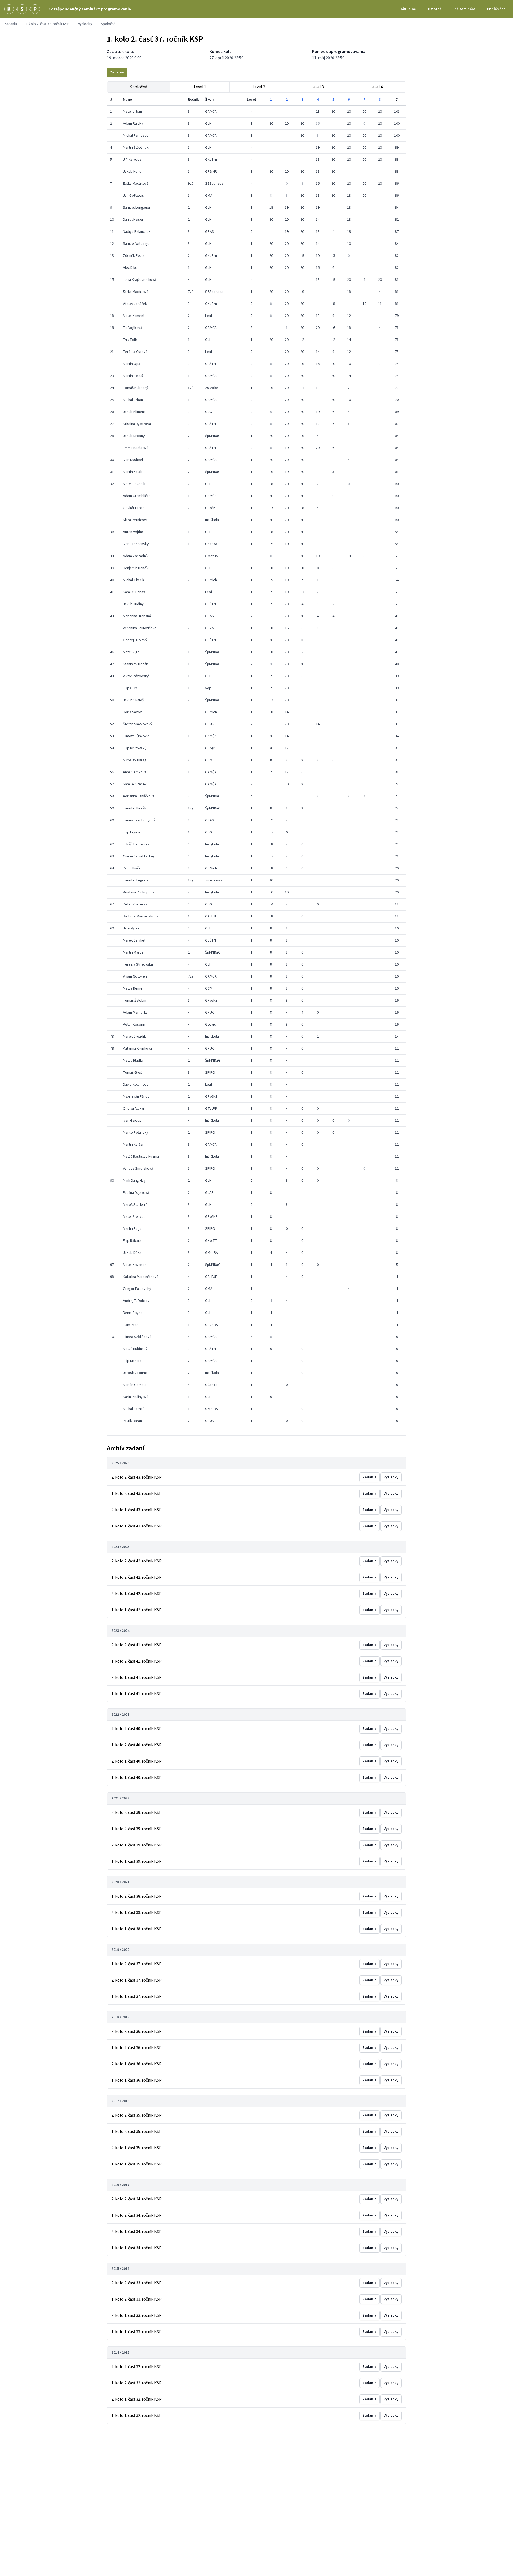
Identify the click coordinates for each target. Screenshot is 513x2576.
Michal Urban (133, 400)
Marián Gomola (135, 1385)
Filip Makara (132, 1361)
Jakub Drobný (134, 436)
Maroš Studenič (135, 1205)
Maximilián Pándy (136, 1097)
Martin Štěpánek (136, 148)
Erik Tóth (130, 340)
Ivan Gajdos (132, 1121)
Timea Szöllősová (137, 1337)
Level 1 (200, 87)
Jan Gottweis (133, 196)
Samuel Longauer (137, 208)
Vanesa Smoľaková (138, 1169)
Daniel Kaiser (133, 220)
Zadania (11, 24)
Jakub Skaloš (133, 700)
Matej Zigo (131, 652)
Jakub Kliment (134, 412)
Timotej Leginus (136, 880)
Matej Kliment (134, 316)
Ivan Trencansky (136, 544)
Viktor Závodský (136, 676)
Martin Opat (132, 364)
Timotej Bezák (135, 808)
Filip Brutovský (135, 748)
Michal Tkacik (134, 580)
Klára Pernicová (135, 520)
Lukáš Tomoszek (136, 844)
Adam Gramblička (137, 496)
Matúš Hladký (133, 1061)
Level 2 (259, 87)
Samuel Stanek (135, 784)
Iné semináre (464, 9)
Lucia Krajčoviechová (139, 280)
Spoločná (139, 87)
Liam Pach (131, 1325)
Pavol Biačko (133, 868)
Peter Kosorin (134, 1025)
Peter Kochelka (135, 904)
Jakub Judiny (133, 604)
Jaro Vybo (131, 928)
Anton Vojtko (133, 532)
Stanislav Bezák (135, 664)
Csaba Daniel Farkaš (139, 856)
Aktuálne (408, 9)
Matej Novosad (135, 1265)
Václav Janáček (135, 304)
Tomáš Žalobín (135, 1001)
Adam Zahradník (136, 556)
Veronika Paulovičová (140, 628)
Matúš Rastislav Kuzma (141, 1157)
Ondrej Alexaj (133, 1109)
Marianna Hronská (137, 616)
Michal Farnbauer (136, 136)
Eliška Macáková (136, 184)
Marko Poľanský (136, 1133)
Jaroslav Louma (135, 1373)
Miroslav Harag (135, 760)
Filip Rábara (132, 1241)
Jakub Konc (132, 172)
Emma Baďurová (136, 448)
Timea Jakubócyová (139, 820)
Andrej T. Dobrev (136, 1301)
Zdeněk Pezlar (134, 256)
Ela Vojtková (133, 328)
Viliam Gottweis (135, 976)
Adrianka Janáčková (139, 796)
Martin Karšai (133, 1145)
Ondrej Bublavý (135, 640)
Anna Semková (135, 772)
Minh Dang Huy (134, 1181)
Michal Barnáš (134, 1409)
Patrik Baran (132, 1421)
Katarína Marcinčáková (141, 1277)
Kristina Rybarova (137, 424)
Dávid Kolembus (136, 1085)
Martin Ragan (133, 1229)
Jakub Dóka (132, 1253)
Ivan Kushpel (133, 460)
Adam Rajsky (133, 124)
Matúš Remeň (134, 988)
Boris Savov (132, 712)
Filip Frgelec (133, 832)
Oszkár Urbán (134, 508)
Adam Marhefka (135, 1013)
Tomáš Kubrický (136, 388)
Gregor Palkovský (137, 1289)
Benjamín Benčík (136, 568)
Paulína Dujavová (136, 1193)
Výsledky (85, 24)
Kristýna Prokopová (139, 892)
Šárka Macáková (136, 292)
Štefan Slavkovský (138, 724)
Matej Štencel (134, 1217)
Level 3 (318, 87)
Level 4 (377, 87)
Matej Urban (132, 112)
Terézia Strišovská (138, 964)
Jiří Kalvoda (132, 160)
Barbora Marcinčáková (141, 916)
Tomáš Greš (132, 1073)
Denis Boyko (133, 1313)
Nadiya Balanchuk (137, 232)
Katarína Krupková (137, 1049)
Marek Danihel (134, 940)
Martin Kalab (133, 472)
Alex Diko (130, 268)
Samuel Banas (134, 592)
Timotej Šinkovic (136, 736)
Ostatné (435, 9)
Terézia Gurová (135, 352)
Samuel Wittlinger (137, 244)
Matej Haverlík (134, 484)
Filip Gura (130, 688)
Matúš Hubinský (135, 1349)
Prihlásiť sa (496, 9)
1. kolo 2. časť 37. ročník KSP (47, 24)
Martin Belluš (133, 376)
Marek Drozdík (134, 1037)
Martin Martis (133, 952)
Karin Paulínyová (136, 1397)
